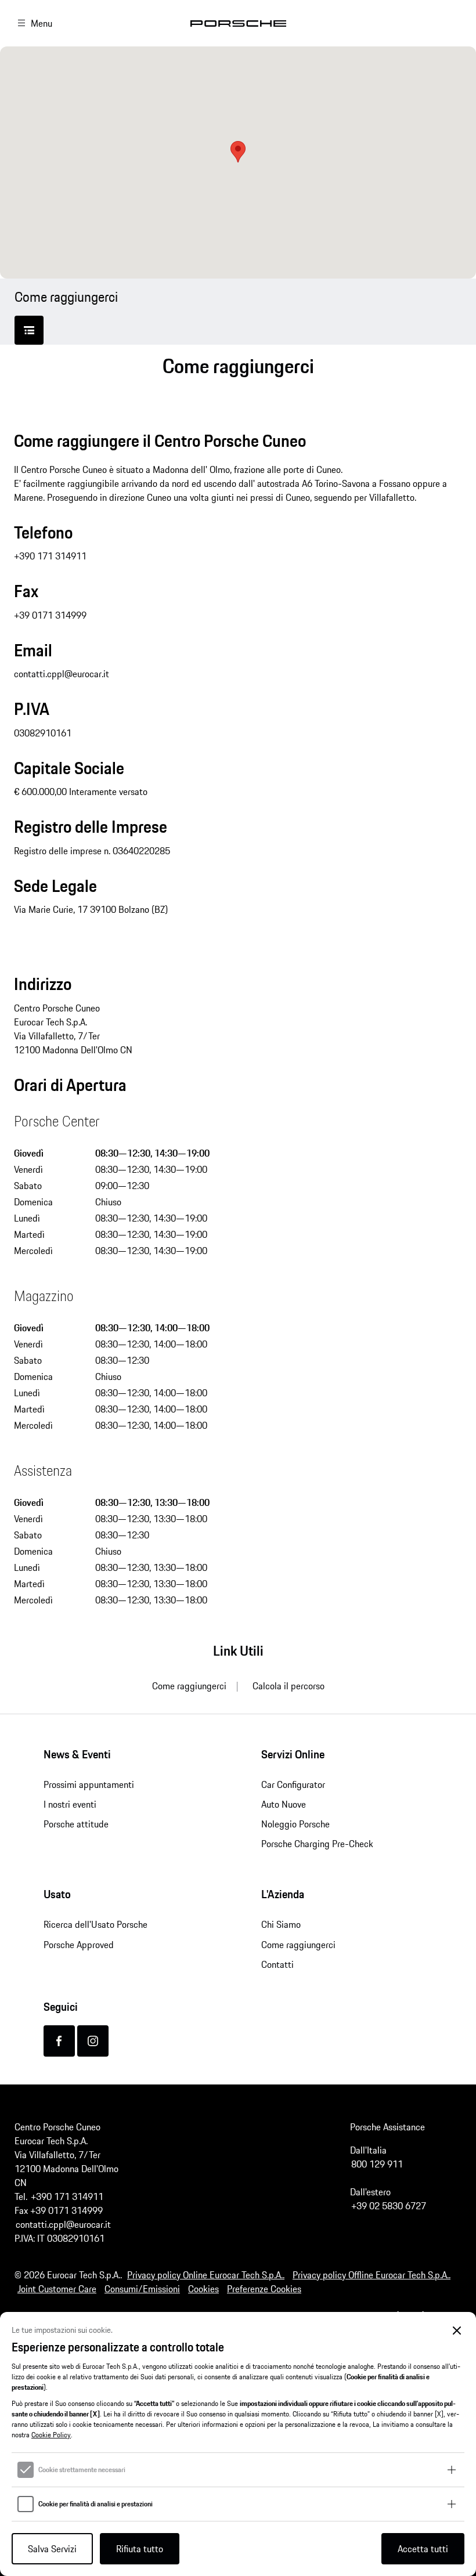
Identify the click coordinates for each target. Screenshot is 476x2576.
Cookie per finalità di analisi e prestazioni (95, 2504)
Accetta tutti (423, 2549)
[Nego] (457, 2331)
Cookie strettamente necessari (82, 2470)
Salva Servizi (52, 2549)
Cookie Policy (51, 2435)
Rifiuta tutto (140, 2549)
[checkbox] (26, 2470)
